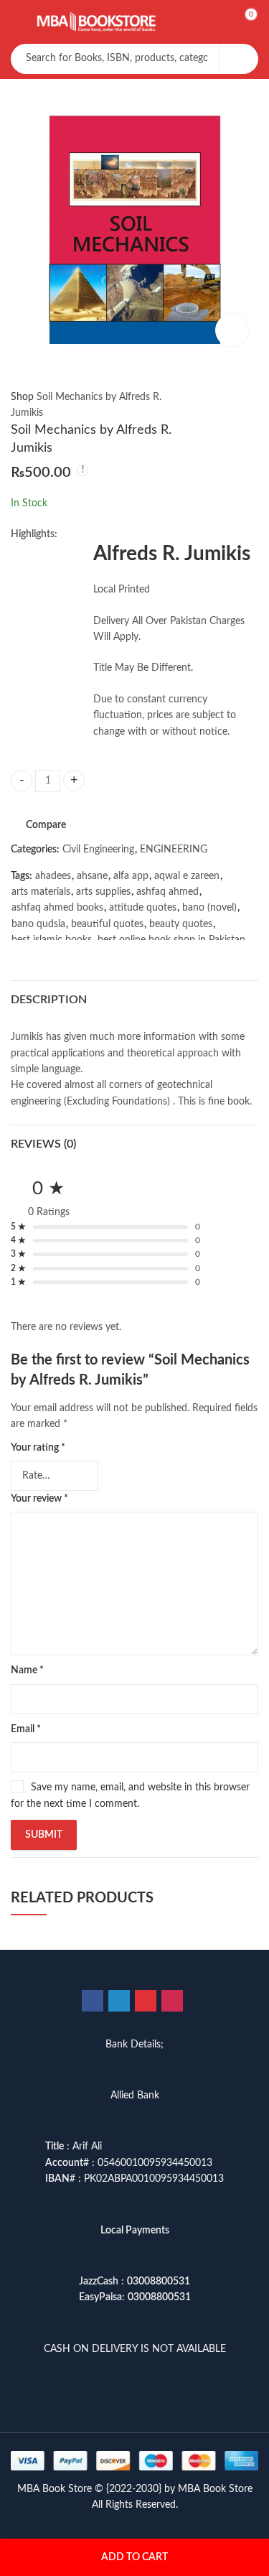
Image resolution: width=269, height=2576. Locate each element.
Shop (22, 397)
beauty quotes (181, 924)
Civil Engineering (98, 850)
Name (27, 1670)
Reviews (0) (43, 1144)
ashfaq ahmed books (57, 908)
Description (49, 1000)
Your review (39, 1499)
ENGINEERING (174, 850)
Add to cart (134, 2557)
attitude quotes (143, 908)
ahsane (92, 876)
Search (239, 59)
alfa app (131, 876)
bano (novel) (209, 908)
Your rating (38, 1448)
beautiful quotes (107, 924)
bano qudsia (38, 924)
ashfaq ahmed (167, 892)
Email (26, 1729)
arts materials (41, 892)
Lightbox (232, 330)
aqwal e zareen (187, 876)
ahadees (53, 876)
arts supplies (103, 892)
